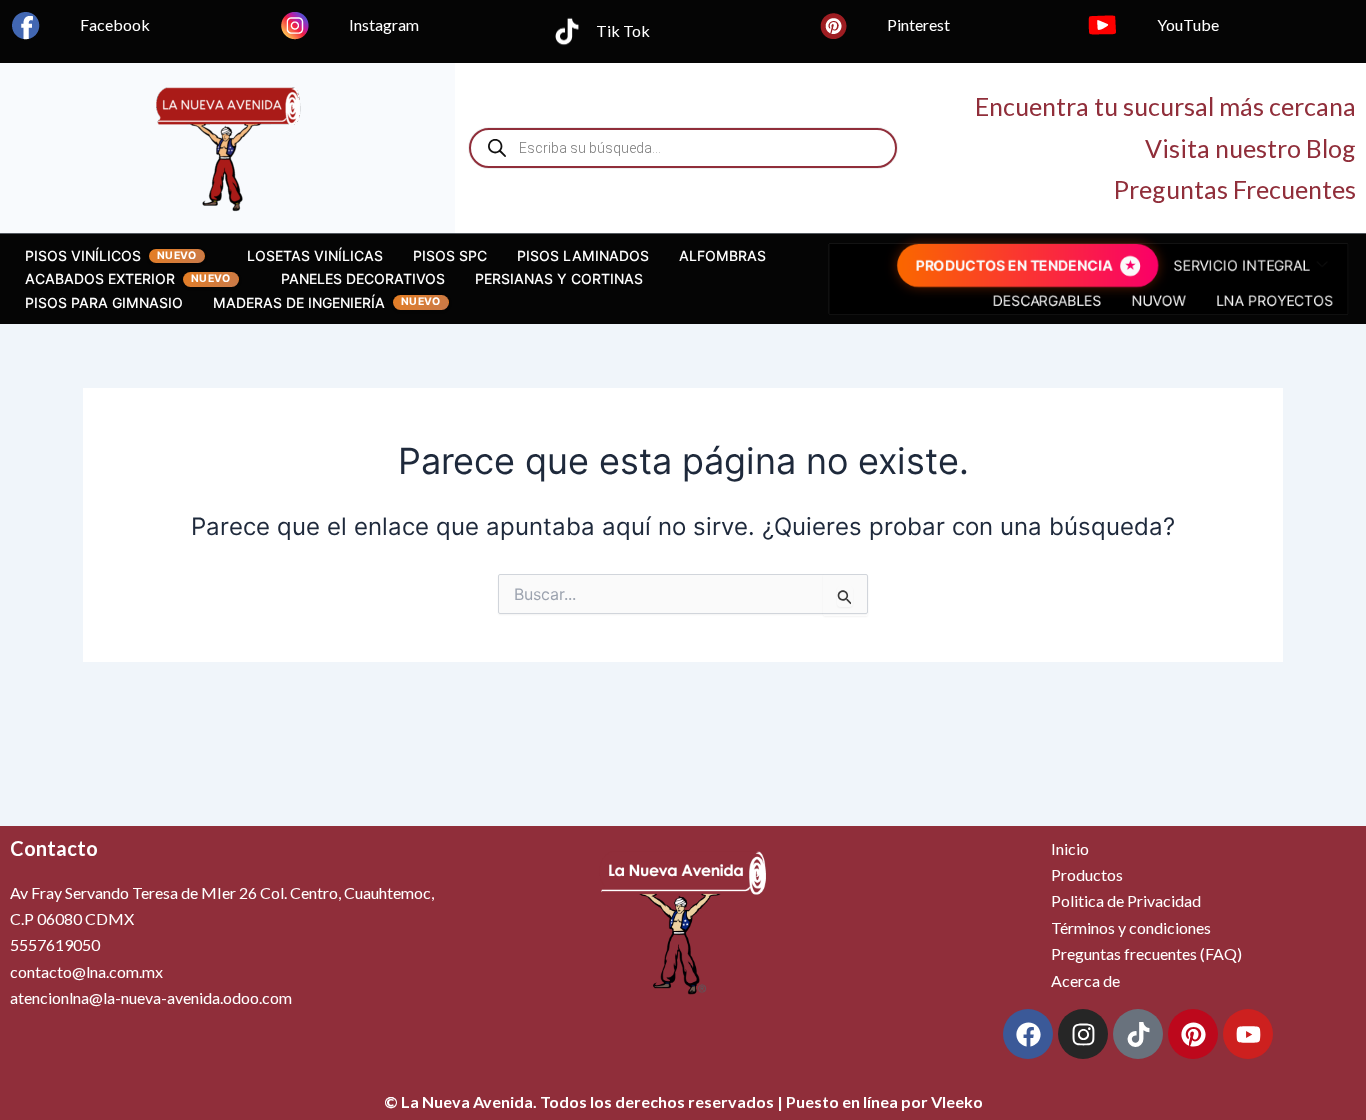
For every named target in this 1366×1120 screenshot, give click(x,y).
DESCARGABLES (1047, 300)
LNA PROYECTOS (1272, 300)
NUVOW (1157, 300)
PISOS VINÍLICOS (83, 255)
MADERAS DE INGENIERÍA (299, 302)
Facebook (115, 24)
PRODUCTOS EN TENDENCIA (1014, 265)
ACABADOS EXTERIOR (100, 278)
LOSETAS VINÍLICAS (315, 255)
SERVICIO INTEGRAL (1239, 265)
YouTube (1188, 24)
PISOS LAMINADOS (583, 255)
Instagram (384, 24)
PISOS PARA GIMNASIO (104, 302)
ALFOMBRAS (722, 255)
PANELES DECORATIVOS (363, 278)
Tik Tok (623, 30)
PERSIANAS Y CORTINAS (559, 278)
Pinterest (918, 24)
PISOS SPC (450, 255)
